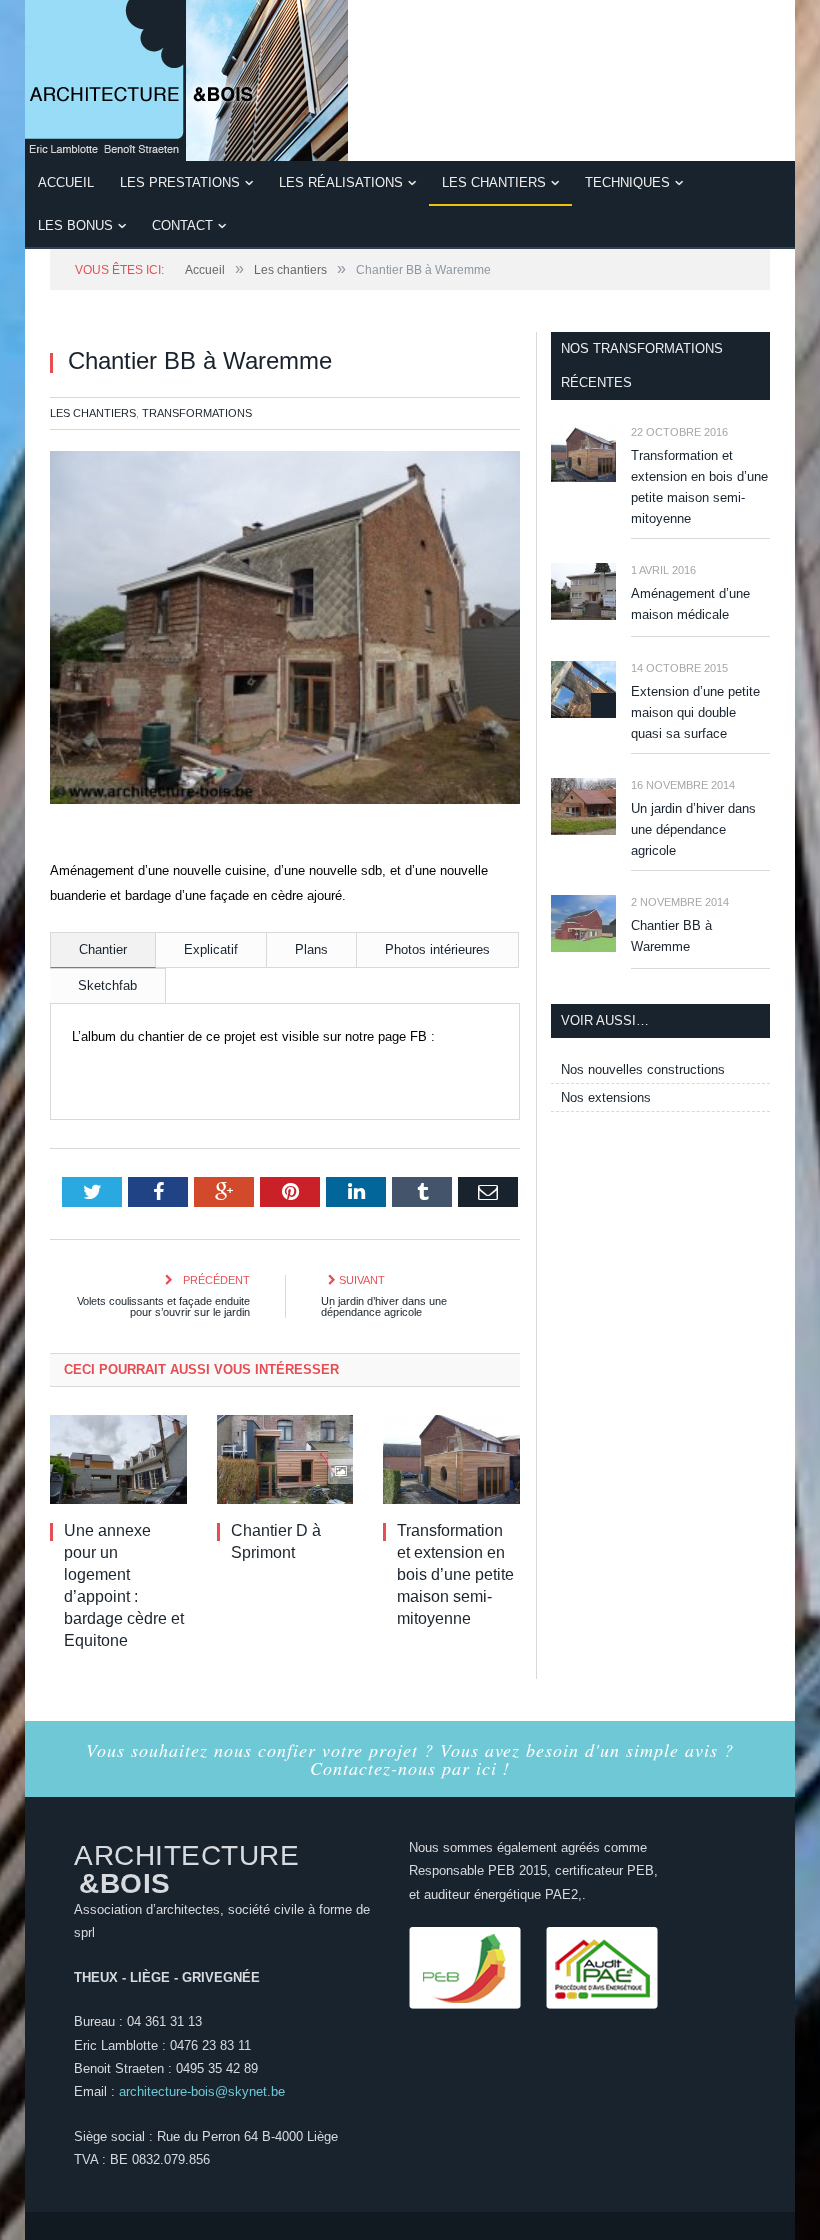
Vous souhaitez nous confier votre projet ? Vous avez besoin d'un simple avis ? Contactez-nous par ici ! (410, 1759)
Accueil (66, 182)
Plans (311, 949)
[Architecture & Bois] (186, 77)
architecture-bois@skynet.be (202, 2091)
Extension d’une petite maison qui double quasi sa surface (695, 712)
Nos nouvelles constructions (643, 1069)
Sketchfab (107, 985)
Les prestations (180, 182)
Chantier (103, 949)
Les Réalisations (341, 182)
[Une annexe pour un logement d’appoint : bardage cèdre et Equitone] (118, 1459)
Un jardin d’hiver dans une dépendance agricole (384, 1306)
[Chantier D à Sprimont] (285, 1459)
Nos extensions (606, 1097)
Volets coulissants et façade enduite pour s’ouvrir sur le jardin (163, 1306)
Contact (182, 225)
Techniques (627, 182)
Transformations (197, 413)
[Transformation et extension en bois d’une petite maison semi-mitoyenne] (451, 1459)
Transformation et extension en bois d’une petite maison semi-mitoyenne (455, 1574)
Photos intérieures (437, 949)
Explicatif (211, 949)
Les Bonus (75, 225)
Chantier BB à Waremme (671, 936)
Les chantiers (494, 182)
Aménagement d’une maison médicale (690, 604)
